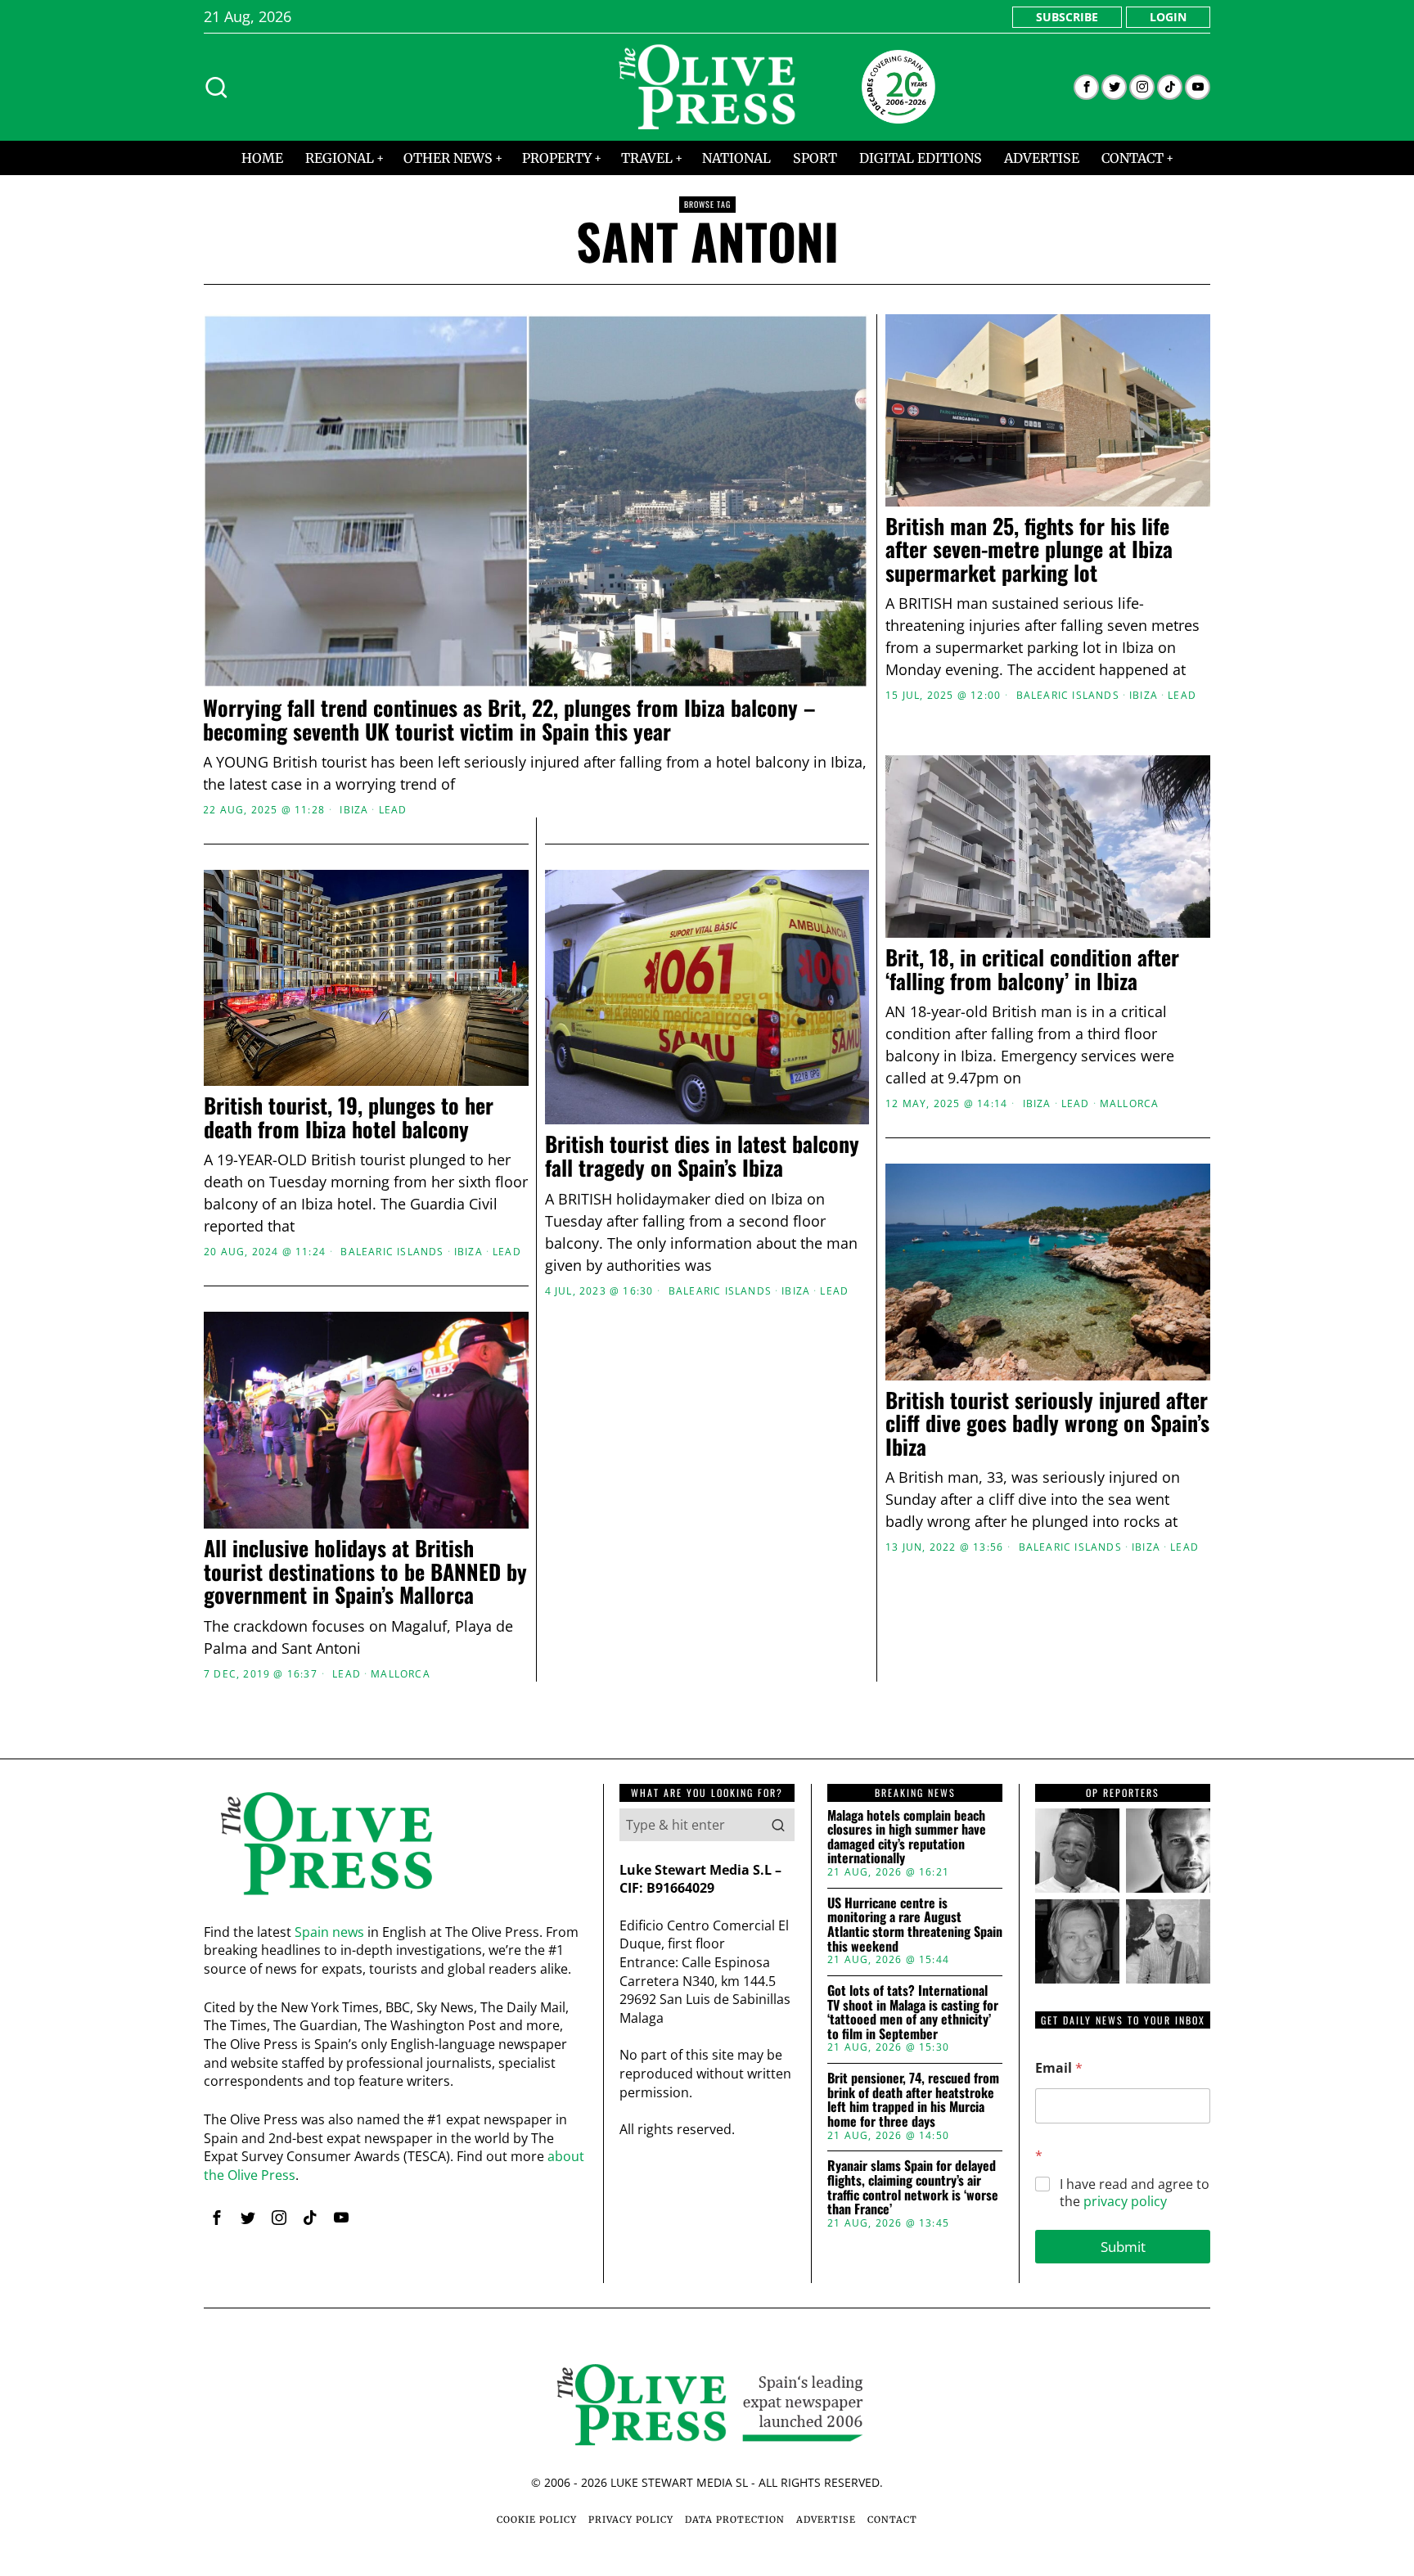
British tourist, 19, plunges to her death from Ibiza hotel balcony (349, 1117)
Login (1168, 17)
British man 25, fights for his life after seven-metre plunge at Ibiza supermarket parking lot (1029, 550)
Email (1059, 2068)
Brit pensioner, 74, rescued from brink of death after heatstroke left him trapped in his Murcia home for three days (913, 2100)
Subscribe (1067, 17)
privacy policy (1125, 2201)
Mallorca (1130, 1104)
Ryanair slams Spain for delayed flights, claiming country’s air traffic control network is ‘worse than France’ (913, 2187)
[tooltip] (1086, 87)
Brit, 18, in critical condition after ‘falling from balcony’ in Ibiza (1032, 969)
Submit (1123, 2247)
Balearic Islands (1068, 696)
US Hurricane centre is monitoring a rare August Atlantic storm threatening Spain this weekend (915, 1925)
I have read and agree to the (1135, 2193)
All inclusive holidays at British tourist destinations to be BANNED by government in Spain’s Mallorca (365, 1572)
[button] (778, 1825)
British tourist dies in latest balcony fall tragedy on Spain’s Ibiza (702, 1156)
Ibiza (354, 810)
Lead (393, 810)
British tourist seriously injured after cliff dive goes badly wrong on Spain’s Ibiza (1047, 1424)
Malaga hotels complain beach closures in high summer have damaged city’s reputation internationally (907, 1837)
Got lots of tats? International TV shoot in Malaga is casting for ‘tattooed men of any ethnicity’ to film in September (913, 2012)
